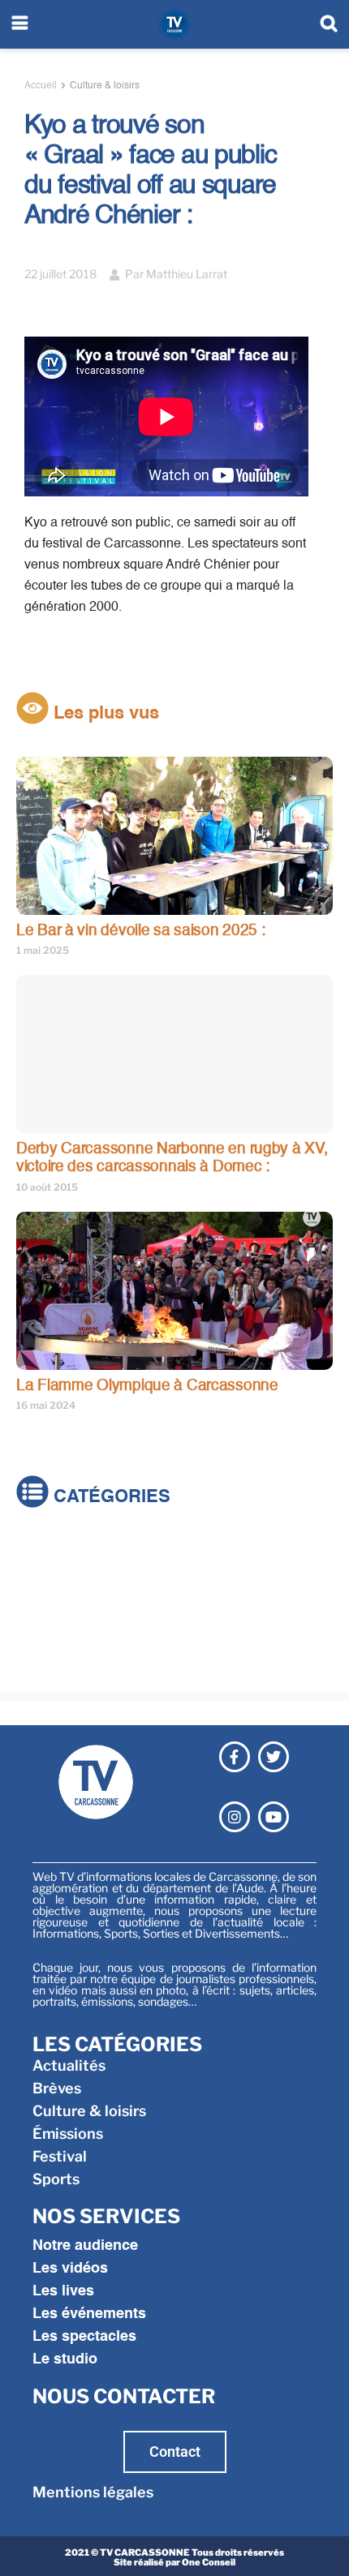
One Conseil (209, 2562)
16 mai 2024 (46, 1405)
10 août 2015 (47, 1187)
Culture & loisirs (105, 86)
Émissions (52, 1619)
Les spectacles (84, 2337)
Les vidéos (70, 2269)
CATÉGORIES (110, 1497)
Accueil (41, 86)
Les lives (63, 2291)
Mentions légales (93, 2492)
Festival (43, 1642)
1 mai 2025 (43, 950)
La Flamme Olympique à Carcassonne (147, 1386)
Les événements (89, 2314)
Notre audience (85, 2246)
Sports (40, 1665)
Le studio (65, 2359)
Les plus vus (104, 714)
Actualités (53, 1551)
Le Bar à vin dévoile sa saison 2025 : (141, 931)
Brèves (41, 1574)
